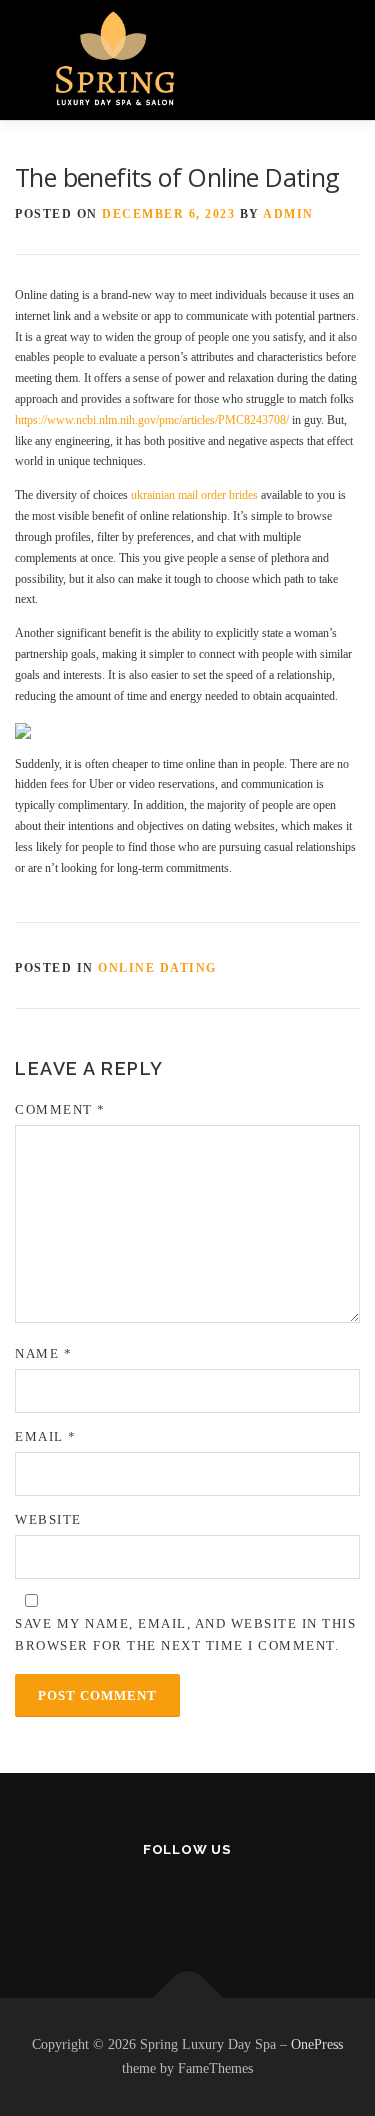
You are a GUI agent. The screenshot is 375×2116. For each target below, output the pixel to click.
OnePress (317, 2044)
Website (48, 1519)
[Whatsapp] (236, 1902)
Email (46, 1436)
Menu (329, 47)
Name (43, 1353)
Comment (60, 1109)
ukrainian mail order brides (194, 495)
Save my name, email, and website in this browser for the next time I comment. (185, 1634)
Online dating (157, 968)
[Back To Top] (187, 1998)
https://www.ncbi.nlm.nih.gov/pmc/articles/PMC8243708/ (152, 420)
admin (288, 214)
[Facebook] (138, 1902)
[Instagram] (187, 1902)
